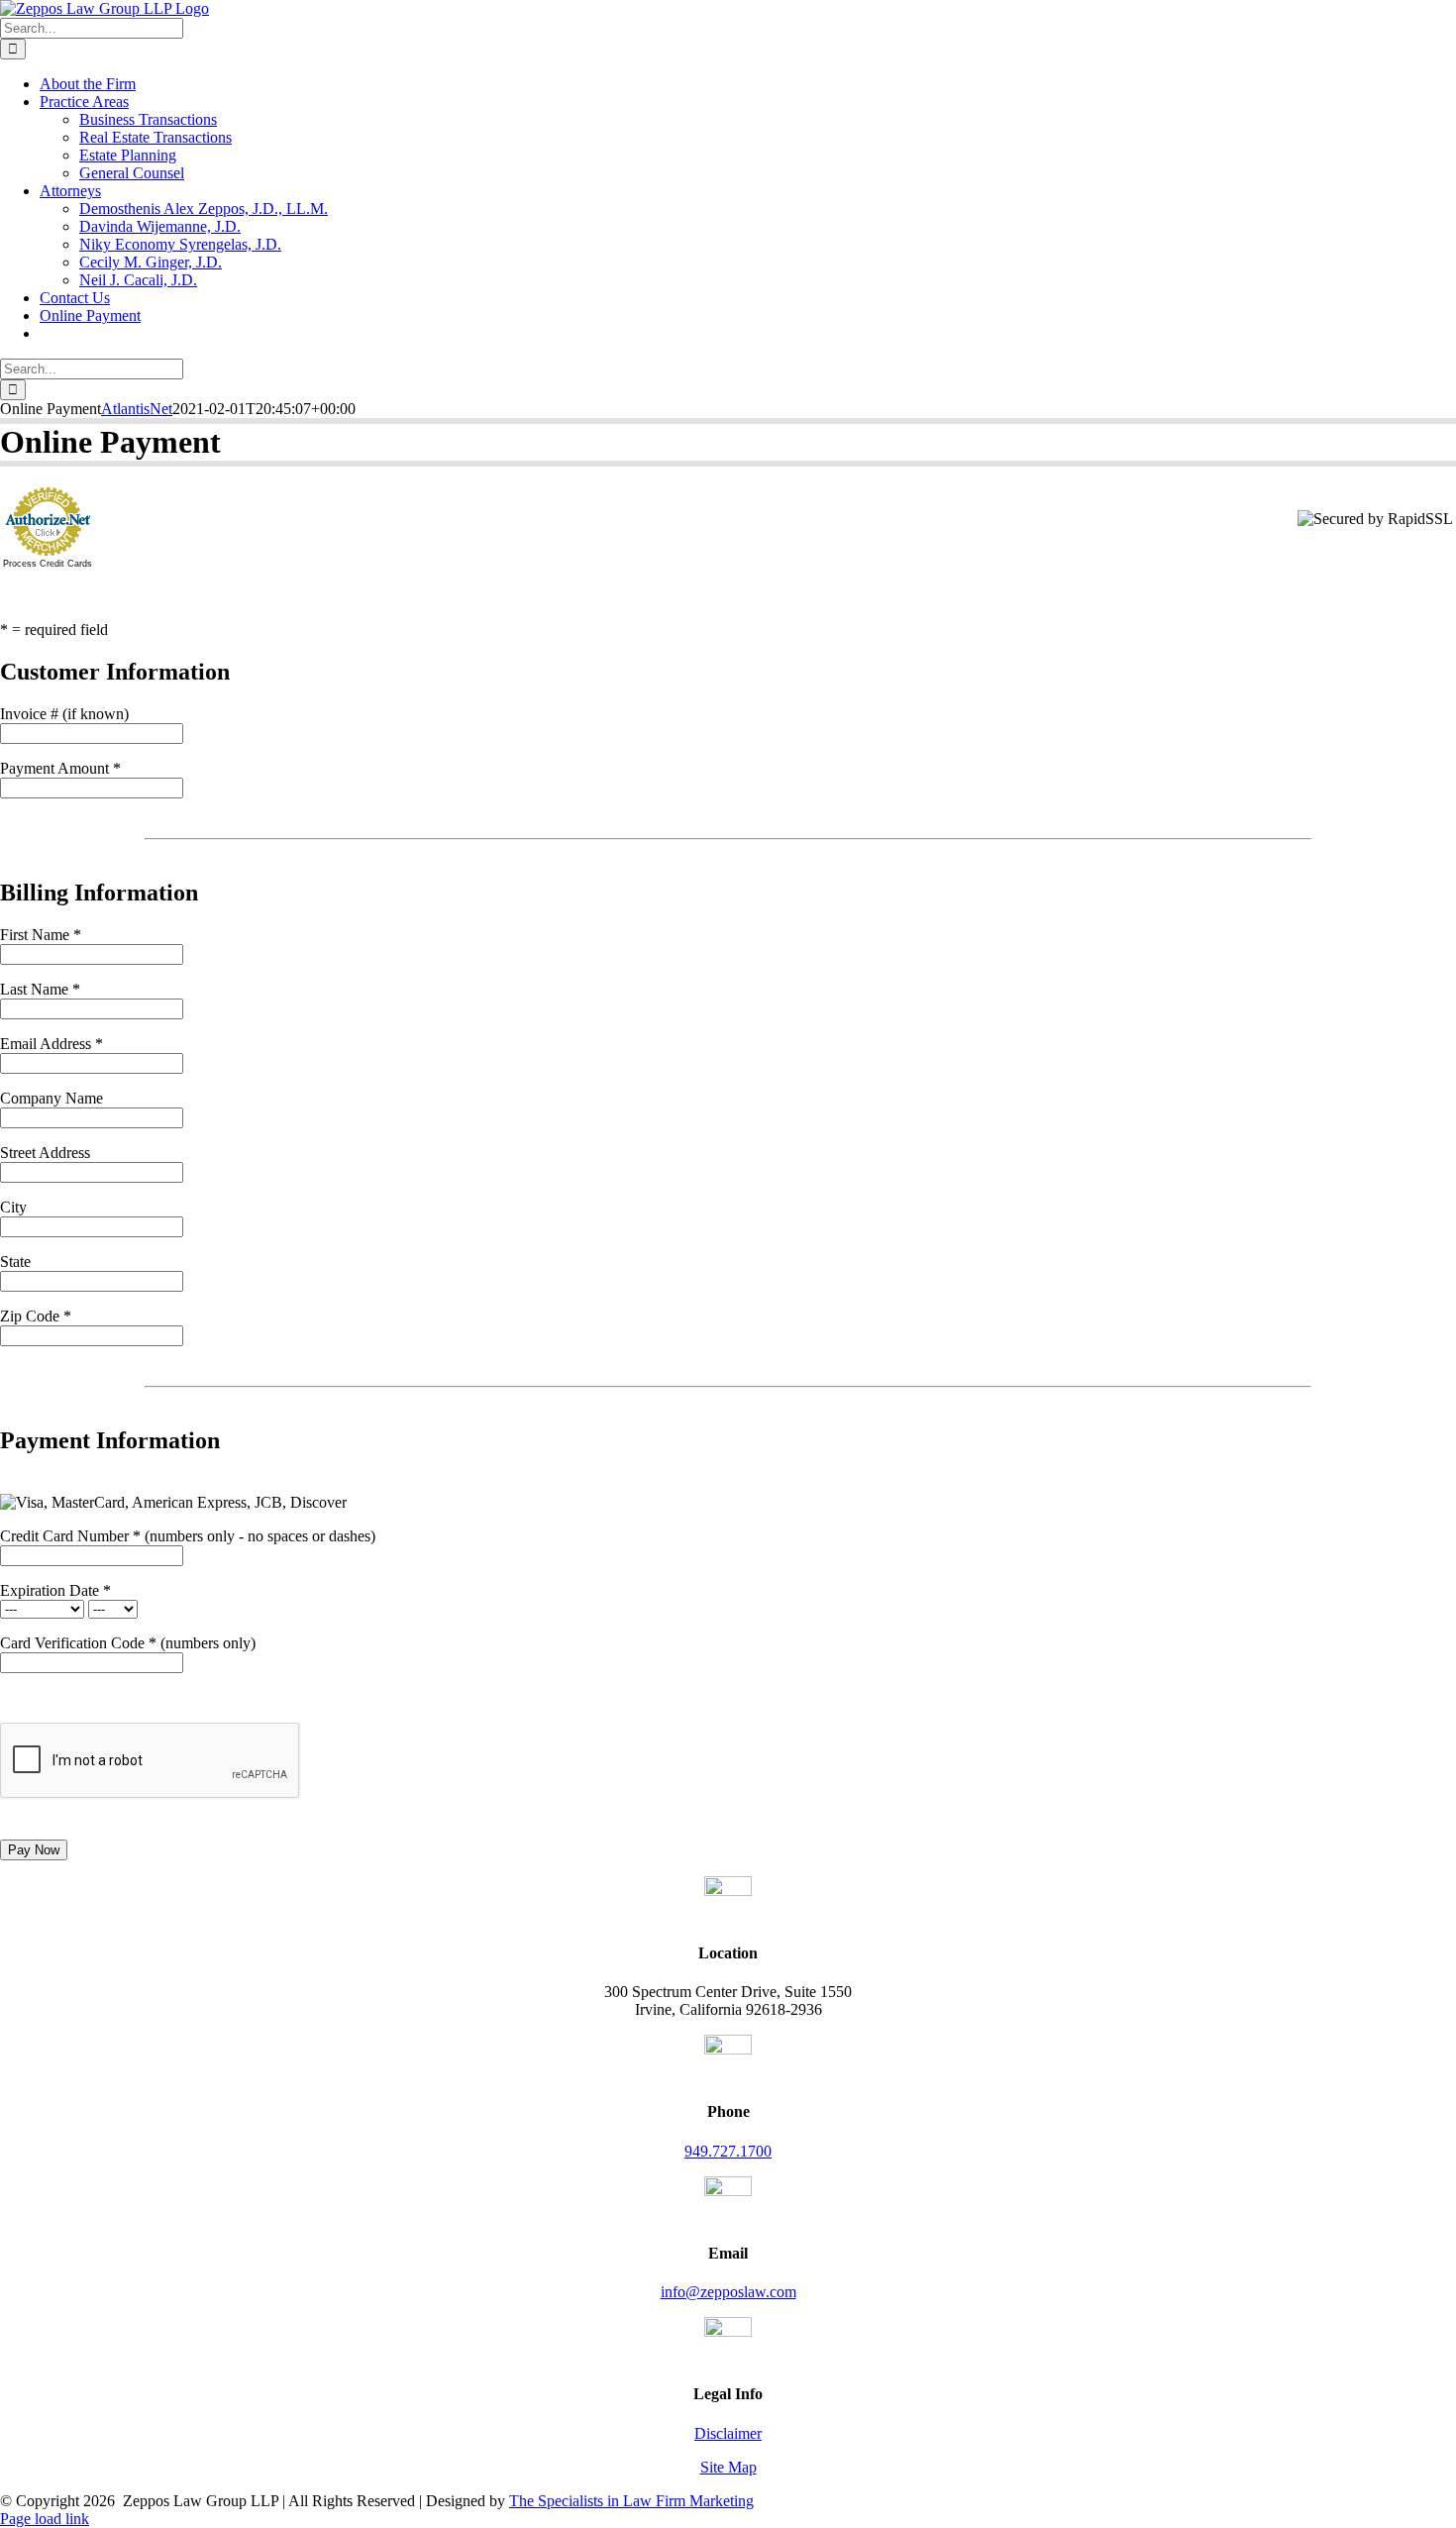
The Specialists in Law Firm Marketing (631, 2501)
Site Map (728, 2467)
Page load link (45, 2519)
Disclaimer (728, 2433)
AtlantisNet (137, 409)
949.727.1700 (728, 2151)
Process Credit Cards (48, 564)
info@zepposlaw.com (728, 2292)
